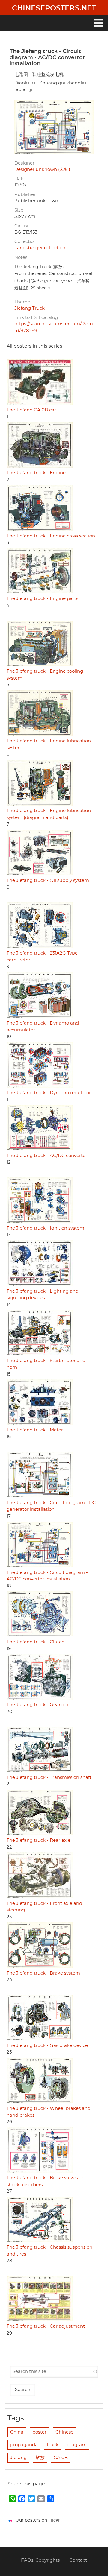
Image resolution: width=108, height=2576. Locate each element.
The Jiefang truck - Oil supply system (48, 880)
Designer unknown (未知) (42, 170)
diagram (77, 2445)
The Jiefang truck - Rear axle (39, 1840)
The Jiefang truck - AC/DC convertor (47, 1156)
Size (19, 210)
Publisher (25, 195)
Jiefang (18, 2458)
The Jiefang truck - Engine (36, 473)
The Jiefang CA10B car (31, 410)
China (17, 2432)
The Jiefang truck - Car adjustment (46, 2326)
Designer (24, 163)
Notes (21, 257)
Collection (25, 242)
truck (53, 2445)
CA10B (61, 2458)
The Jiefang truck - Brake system (43, 1973)
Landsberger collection (40, 248)
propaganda (24, 2445)
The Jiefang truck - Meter (35, 1430)
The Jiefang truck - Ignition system (45, 1228)
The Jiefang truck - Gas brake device (47, 2046)
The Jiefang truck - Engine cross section (51, 536)
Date (20, 179)
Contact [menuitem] (78, 2560)
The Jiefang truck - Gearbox (38, 1705)
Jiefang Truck (30, 308)
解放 (40, 2458)
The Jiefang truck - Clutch (36, 1642)
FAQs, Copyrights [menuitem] (40, 2560)
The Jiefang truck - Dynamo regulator (49, 1093)
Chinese (64, 2432)
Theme (22, 302)
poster (39, 2432)
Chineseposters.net (54, 8)
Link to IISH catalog (36, 318)
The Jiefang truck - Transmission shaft (49, 1778)
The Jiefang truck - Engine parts (42, 599)
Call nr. (22, 226)
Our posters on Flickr (38, 2520)
